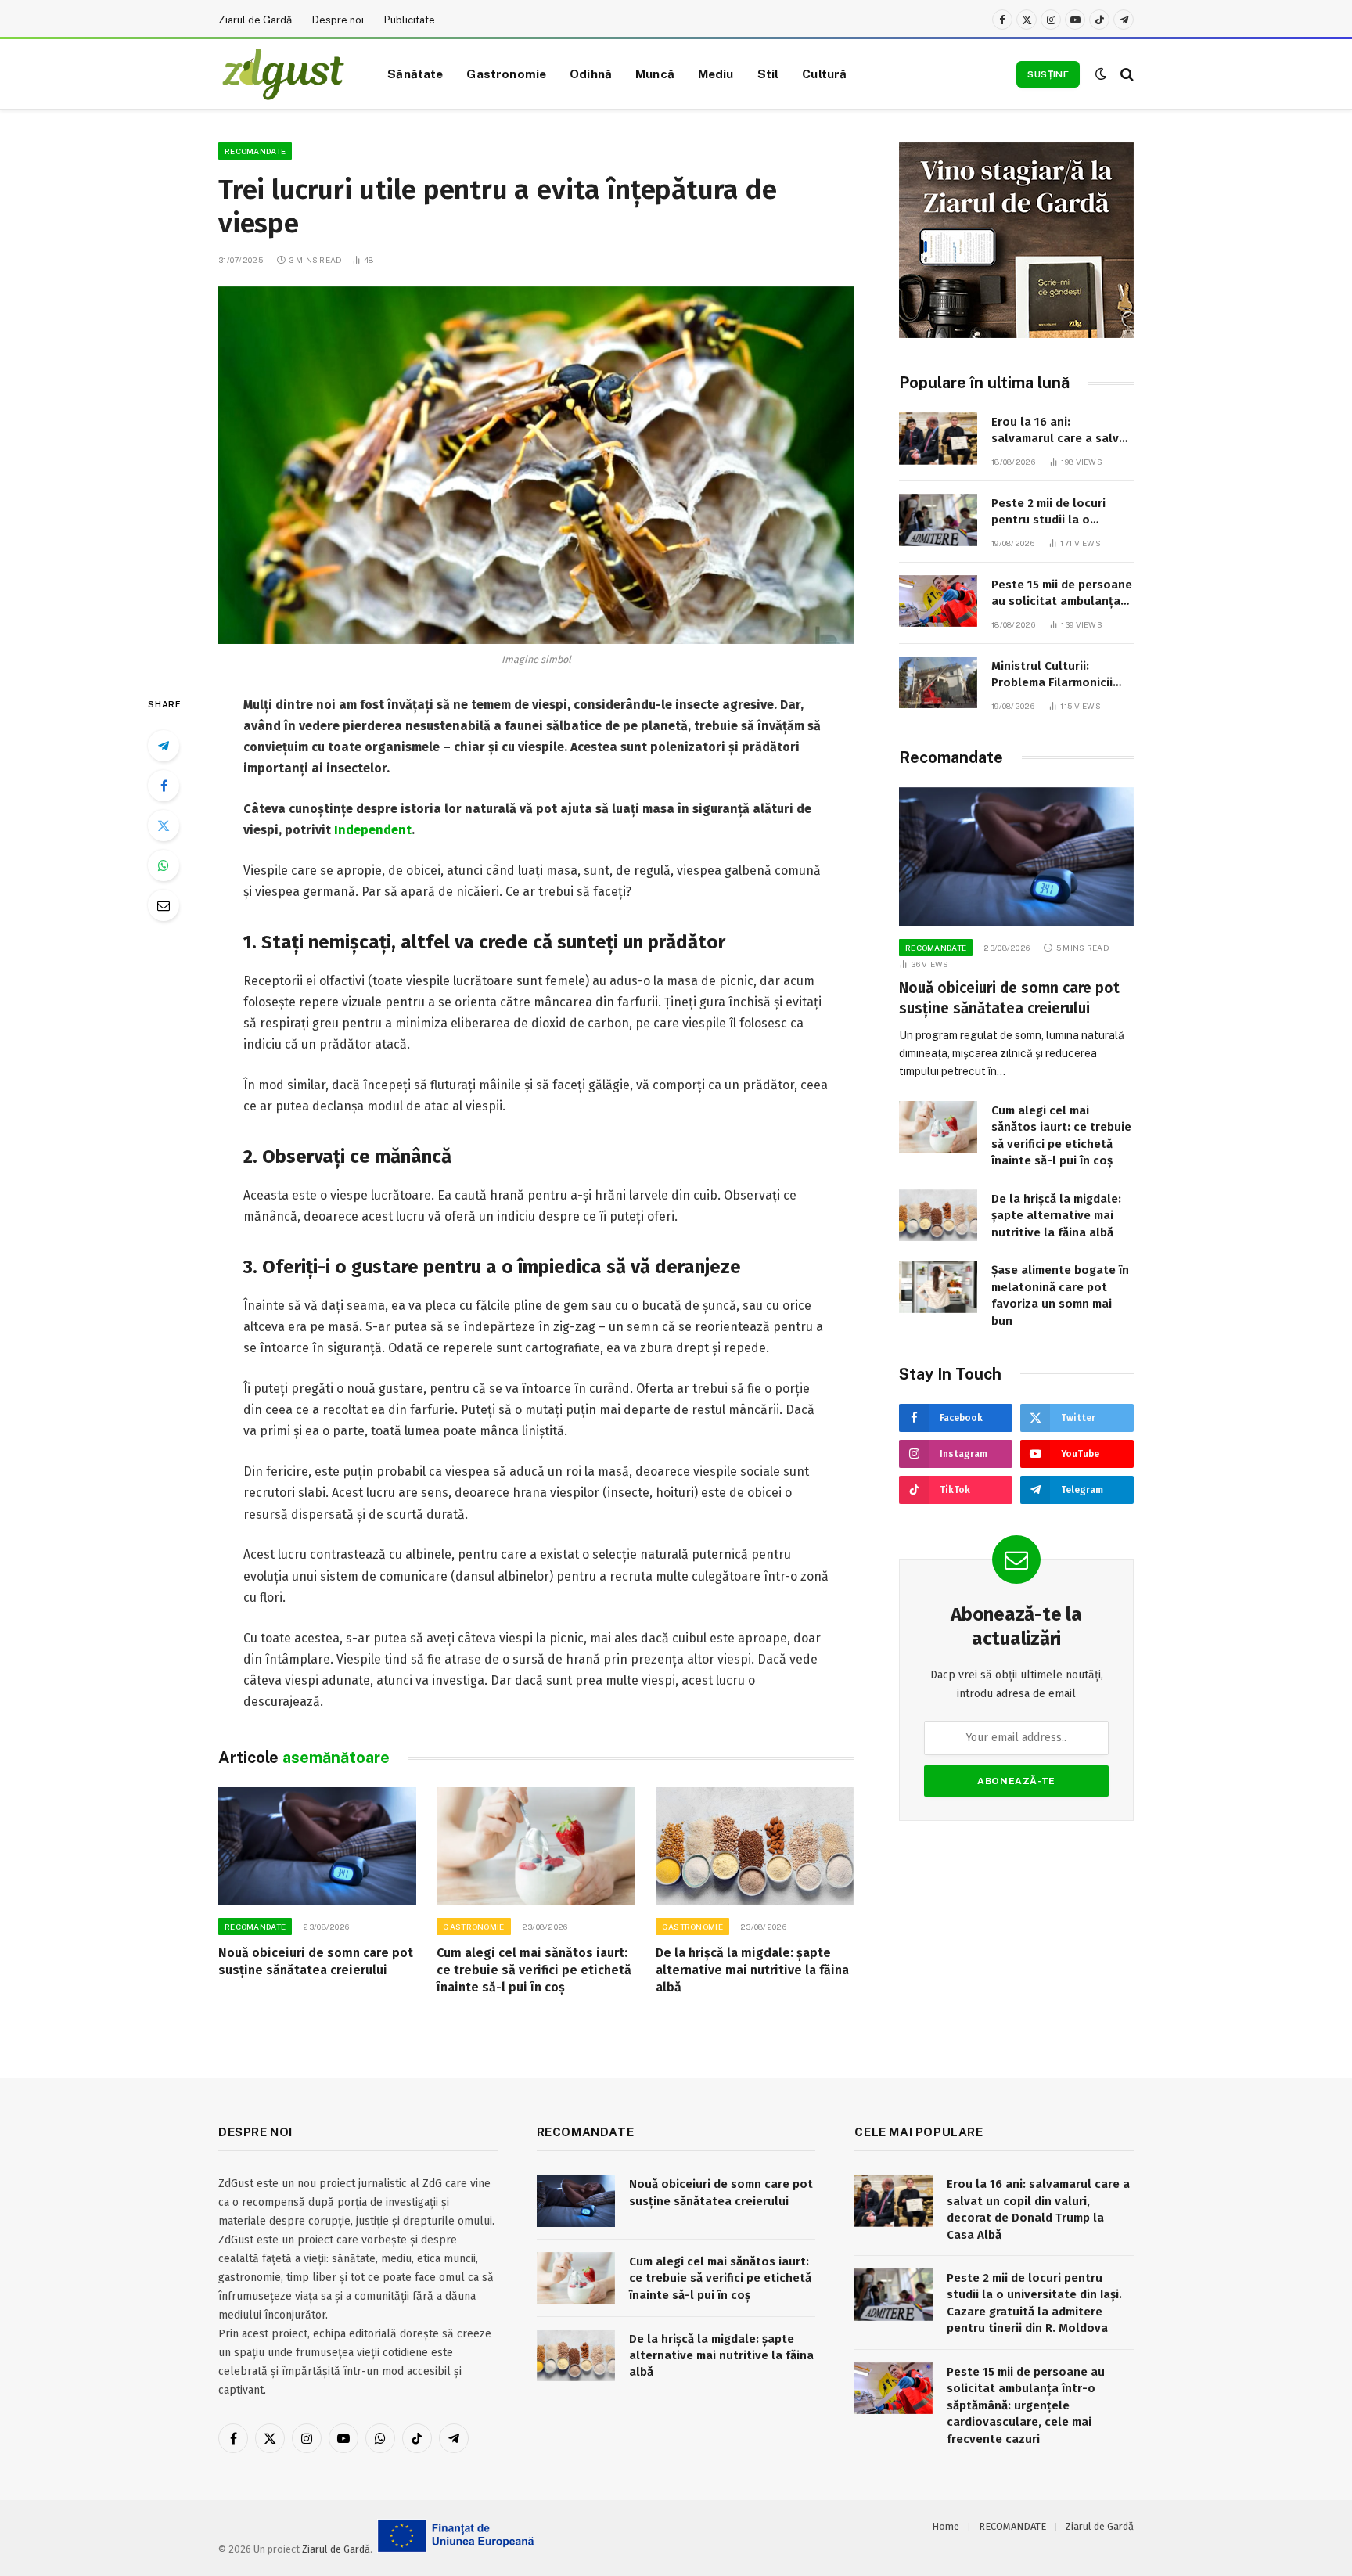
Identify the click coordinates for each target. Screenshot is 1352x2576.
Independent (373, 830)
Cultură (824, 74)
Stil (768, 74)
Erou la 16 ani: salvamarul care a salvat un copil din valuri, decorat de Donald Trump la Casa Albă (1061, 431)
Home (946, 2526)
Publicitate (410, 20)
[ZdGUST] (283, 74)
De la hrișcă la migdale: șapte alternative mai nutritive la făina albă (752, 1970)
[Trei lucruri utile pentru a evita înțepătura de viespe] (536, 465)
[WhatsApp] (164, 865)
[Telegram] (164, 746)
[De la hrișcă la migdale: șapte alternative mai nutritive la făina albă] (755, 1846)
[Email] (164, 905)
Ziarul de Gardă (255, 20)
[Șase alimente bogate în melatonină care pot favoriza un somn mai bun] (938, 1287)
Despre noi (338, 20)
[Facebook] (164, 786)
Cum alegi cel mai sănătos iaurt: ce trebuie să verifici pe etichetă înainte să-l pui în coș (534, 1970)
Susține (1048, 74)
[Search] (1125, 74)
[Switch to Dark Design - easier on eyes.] (1101, 74)
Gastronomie (506, 74)
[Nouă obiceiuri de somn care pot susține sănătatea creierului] (317, 1846)
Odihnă (591, 74)
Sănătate (415, 74)
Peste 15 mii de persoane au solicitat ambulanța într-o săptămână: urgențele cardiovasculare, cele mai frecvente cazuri (1062, 594)
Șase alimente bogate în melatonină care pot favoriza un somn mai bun (1060, 1295)
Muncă (655, 74)
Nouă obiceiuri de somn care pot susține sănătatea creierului (316, 1961)
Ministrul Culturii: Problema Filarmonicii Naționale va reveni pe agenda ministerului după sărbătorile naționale (1055, 675)
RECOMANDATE (255, 151)
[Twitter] (164, 826)
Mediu (716, 74)
